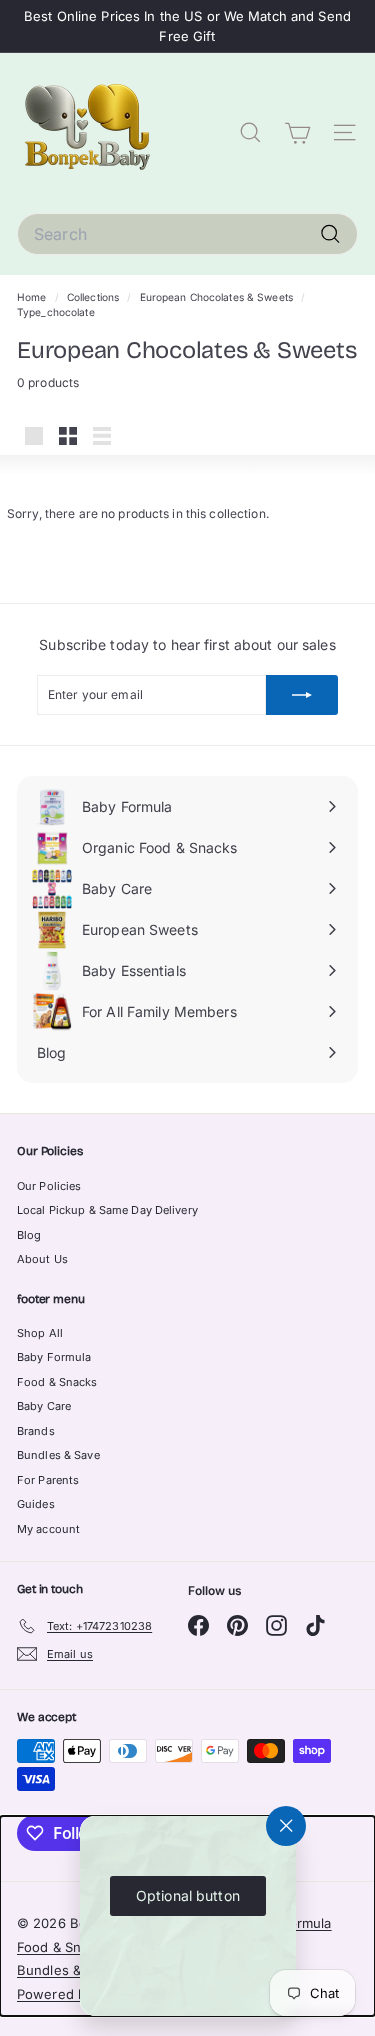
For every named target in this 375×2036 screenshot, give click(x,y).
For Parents (48, 1480)
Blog (29, 1235)
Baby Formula (54, 1357)
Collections (94, 297)
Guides (36, 1504)
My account (48, 1529)
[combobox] (187, 234)
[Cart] (297, 133)
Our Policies (49, 1186)
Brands (36, 1431)
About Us (42, 1259)
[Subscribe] (302, 695)
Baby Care (44, 1406)
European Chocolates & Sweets (216, 297)
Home (33, 297)
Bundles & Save (58, 1455)
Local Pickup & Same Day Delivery (107, 1210)
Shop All (40, 1333)
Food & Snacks (57, 1382)
